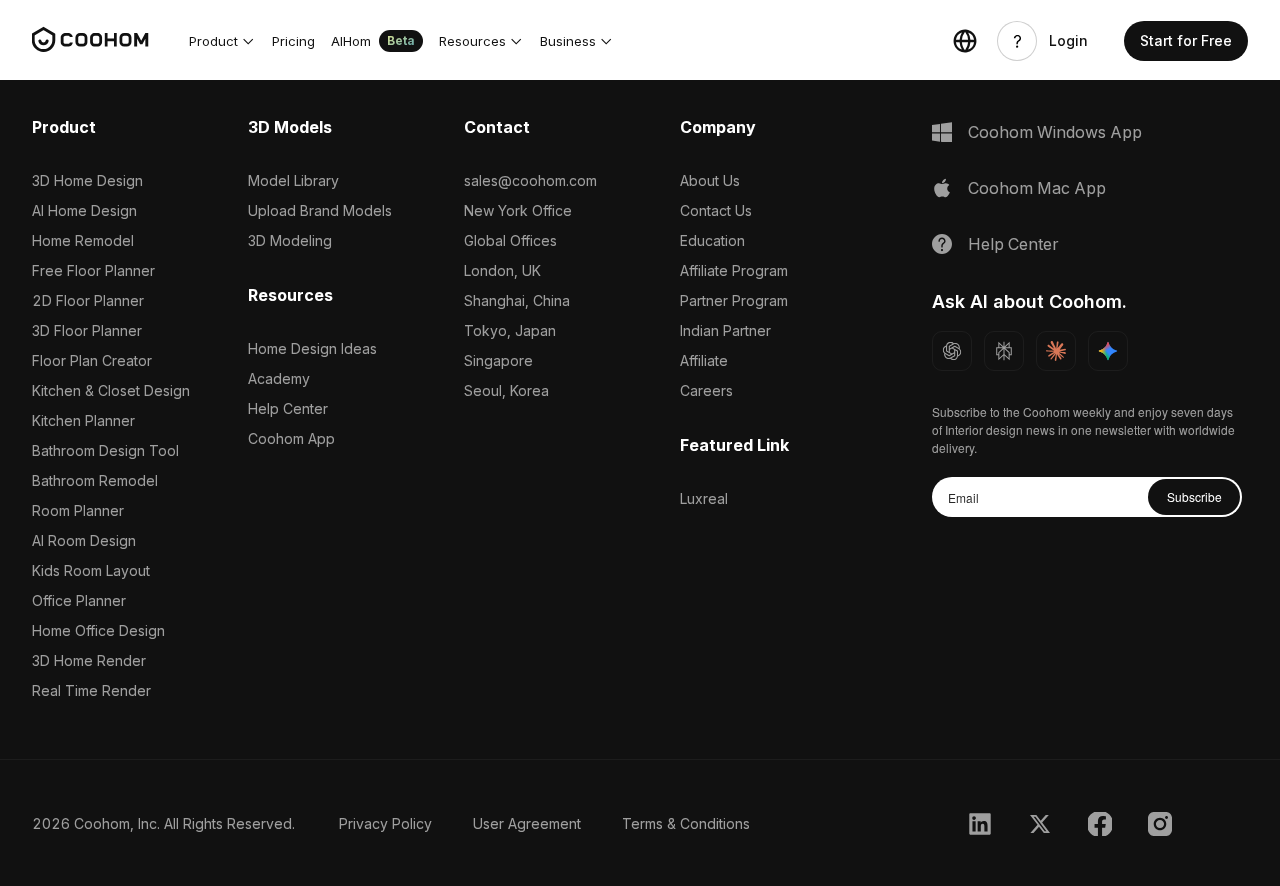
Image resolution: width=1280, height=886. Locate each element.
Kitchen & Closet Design (111, 390)
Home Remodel (83, 240)
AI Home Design (84, 210)
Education (712, 240)
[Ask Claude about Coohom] (1056, 351)
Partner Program (734, 300)
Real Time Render (91, 690)
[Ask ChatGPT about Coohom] (952, 351)
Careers (706, 390)
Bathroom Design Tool (105, 450)
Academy (279, 378)
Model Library (293, 180)
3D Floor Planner (87, 330)
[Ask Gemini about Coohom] (1108, 351)
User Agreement (527, 823)
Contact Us (716, 210)
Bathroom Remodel (95, 480)
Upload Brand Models (320, 210)
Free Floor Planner (93, 270)
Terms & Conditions (686, 823)
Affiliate (704, 360)
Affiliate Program (734, 270)
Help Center (288, 408)
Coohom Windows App (1055, 132)
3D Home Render (89, 660)
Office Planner (79, 600)
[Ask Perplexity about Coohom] (1004, 351)
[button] (222, 41)
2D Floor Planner (88, 300)
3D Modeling (290, 240)
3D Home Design (87, 180)
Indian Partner (725, 330)
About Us (710, 180)
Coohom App (291, 438)
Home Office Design (98, 630)
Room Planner (78, 510)
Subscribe (1194, 496)
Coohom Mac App (1037, 188)
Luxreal (704, 498)
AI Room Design (84, 540)
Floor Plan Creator (92, 360)
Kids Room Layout (91, 570)
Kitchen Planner (83, 420)
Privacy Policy (385, 823)
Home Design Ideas (312, 348)
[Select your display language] (965, 41)
